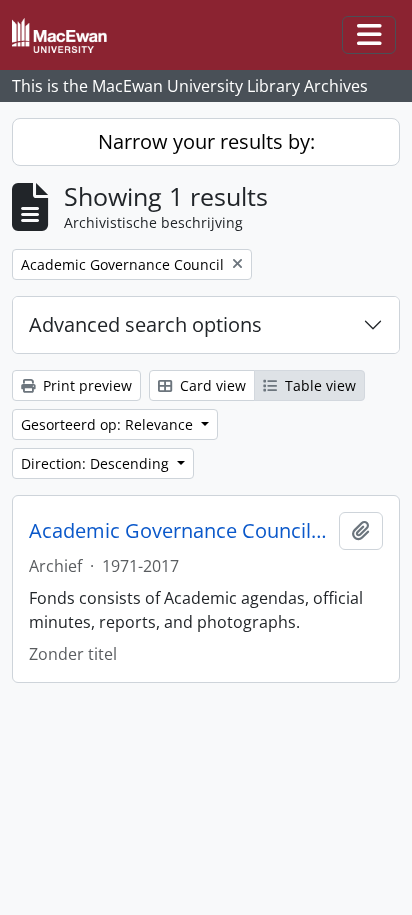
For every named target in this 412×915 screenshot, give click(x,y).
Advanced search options (145, 324)
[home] (67, 35)
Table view (318, 385)
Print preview (85, 385)
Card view (211, 385)
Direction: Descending (97, 463)
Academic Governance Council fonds (180, 531)
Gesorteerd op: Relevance (109, 424)
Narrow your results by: (206, 141)
